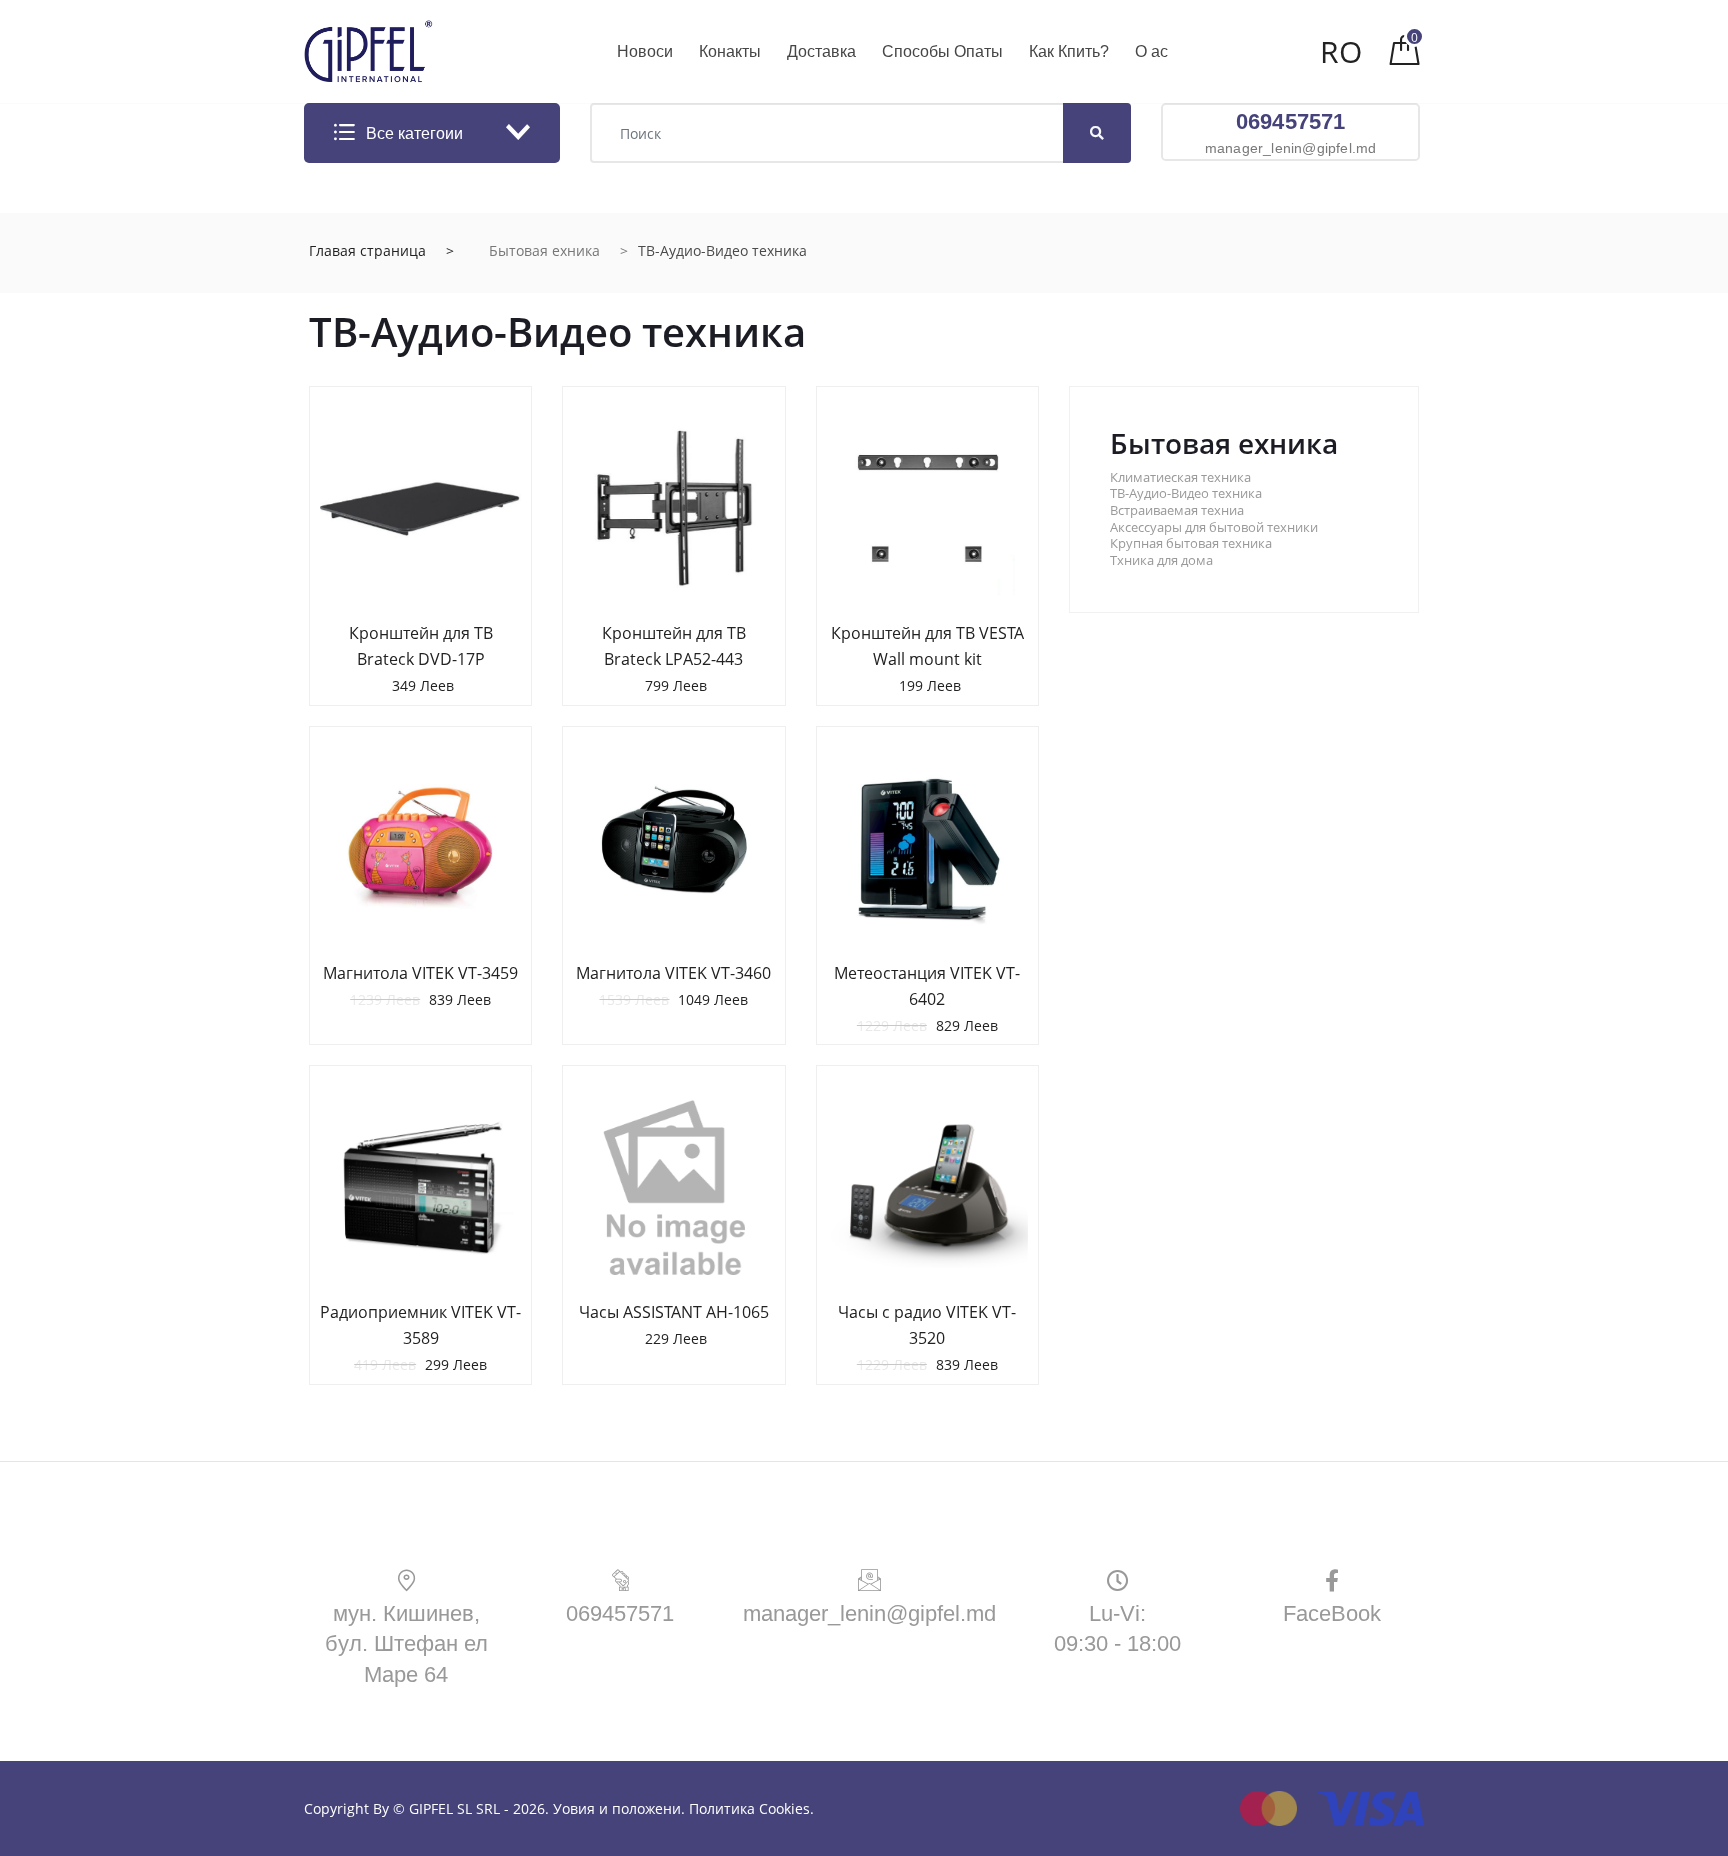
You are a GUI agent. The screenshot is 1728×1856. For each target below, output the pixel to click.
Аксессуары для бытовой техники (1214, 527)
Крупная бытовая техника (1191, 543)
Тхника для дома (1161, 560)
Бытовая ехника (544, 250)
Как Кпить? (1069, 51)
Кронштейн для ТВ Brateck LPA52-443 (674, 646)
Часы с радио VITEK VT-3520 (927, 1325)
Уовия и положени (617, 1808)
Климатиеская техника (1180, 477)
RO (1341, 51)
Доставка (821, 51)
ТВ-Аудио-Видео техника (1186, 493)
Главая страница (367, 250)
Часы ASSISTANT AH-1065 (674, 1312)
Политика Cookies (749, 1808)
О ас (1151, 51)
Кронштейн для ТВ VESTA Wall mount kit (927, 646)
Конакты (730, 51)
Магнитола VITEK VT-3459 (420, 973)
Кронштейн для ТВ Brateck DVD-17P (421, 646)
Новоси (645, 51)
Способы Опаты (942, 51)
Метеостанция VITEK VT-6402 (927, 986)
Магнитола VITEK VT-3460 (673, 973)
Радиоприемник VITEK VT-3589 (420, 1325)
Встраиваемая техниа (1177, 510)
